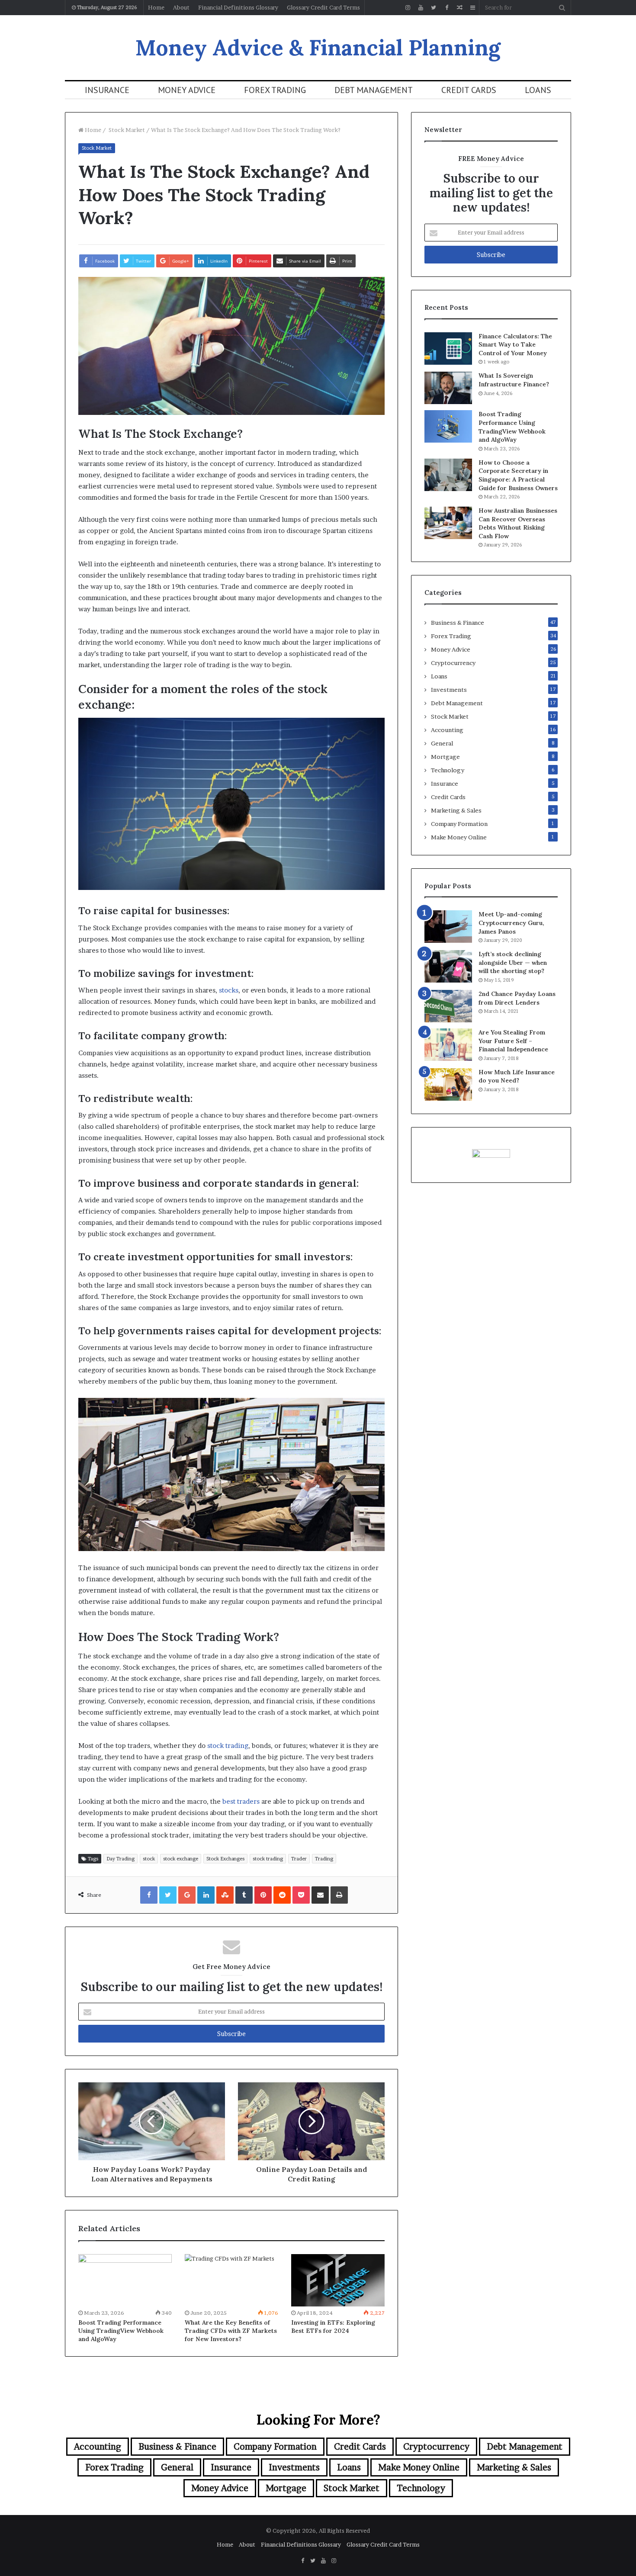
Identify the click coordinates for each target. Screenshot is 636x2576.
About (181, 7)
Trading (324, 1859)
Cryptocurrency (453, 663)
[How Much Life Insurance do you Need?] (448, 1084)
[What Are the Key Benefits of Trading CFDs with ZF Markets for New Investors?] (231, 2280)
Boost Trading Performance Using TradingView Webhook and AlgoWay (121, 2331)
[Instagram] (408, 8)
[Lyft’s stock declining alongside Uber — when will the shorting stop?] (448, 966)
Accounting (447, 730)
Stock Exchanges (225, 1859)
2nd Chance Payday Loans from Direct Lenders (517, 998)
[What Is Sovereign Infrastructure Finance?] (448, 388)
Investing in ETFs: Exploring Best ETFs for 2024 (333, 2327)
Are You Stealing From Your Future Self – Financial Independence (513, 1041)
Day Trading (120, 1859)
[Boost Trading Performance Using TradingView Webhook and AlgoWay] (125, 2280)
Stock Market (126, 130)
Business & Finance (458, 623)
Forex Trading (275, 90)
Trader (299, 1859)
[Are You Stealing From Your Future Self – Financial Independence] (448, 1045)
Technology (448, 770)
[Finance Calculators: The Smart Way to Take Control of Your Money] (448, 348)
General (442, 743)
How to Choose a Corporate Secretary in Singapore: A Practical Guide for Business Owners (518, 475)
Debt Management (374, 90)
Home (156, 7)
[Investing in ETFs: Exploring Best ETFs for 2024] (338, 2280)
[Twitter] (434, 8)
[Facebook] (446, 8)
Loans (538, 90)
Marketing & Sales (456, 810)
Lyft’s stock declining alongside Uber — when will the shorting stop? (513, 962)
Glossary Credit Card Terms (323, 7)
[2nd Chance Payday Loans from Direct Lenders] (448, 1006)
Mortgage (445, 757)
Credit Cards (469, 90)
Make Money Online (459, 837)
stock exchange (181, 1859)
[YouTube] (421, 8)
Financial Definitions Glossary (238, 7)
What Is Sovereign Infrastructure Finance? (514, 380)
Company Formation (459, 824)
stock (149, 1859)
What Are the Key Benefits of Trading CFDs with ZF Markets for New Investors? (231, 2331)
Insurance (107, 90)
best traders (241, 1801)
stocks (229, 990)
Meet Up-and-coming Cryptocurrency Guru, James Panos (511, 923)
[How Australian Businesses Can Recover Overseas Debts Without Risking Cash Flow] (448, 523)
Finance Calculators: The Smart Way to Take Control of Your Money (515, 345)
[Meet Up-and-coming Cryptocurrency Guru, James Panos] (448, 927)
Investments (449, 690)
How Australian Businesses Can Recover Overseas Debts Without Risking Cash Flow (518, 523)
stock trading (228, 1746)
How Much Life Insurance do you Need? (517, 1076)
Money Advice (187, 90)
